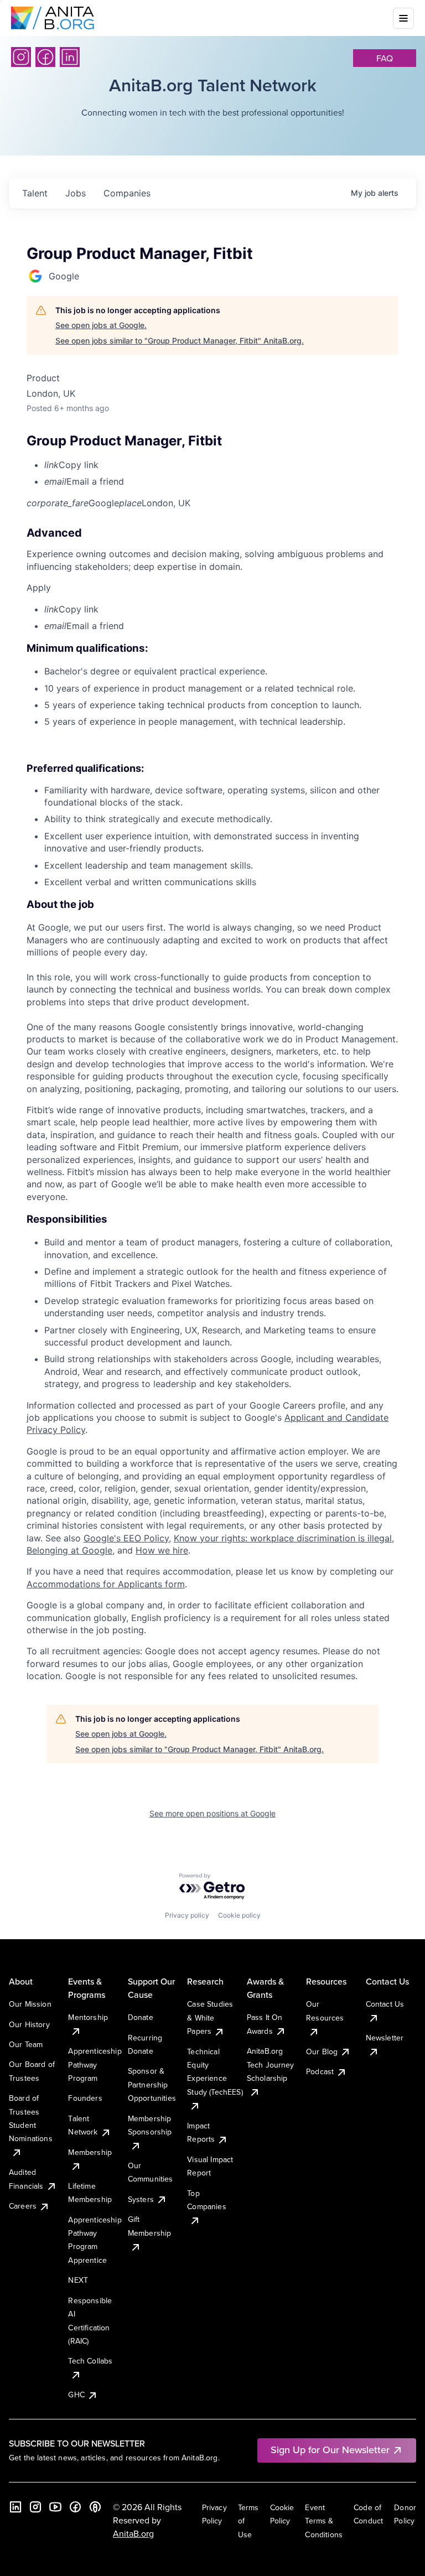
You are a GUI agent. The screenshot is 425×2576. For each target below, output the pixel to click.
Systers (141, 2199)
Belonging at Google (69, 1550)
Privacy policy (187, 1915)
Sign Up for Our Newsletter (330, 2450)
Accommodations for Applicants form (106, 1584)
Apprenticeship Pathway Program (95, 2065)
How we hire (162, 1550)
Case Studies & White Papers (210, 2017)
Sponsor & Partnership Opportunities (152, 2084)
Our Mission (30, 2004)
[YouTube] (55, 2507)
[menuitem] (221, 465)
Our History (29, 2024)
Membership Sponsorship (150, 2125)
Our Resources (325, 2011)
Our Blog (322, 2052)
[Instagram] (21, 57)
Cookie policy (239, 1915)
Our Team (26, 2044)
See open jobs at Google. (101, 325)
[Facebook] (45, 57)
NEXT (78, 2280)
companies (127, 193)
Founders (85, 2098)
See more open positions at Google (212, 1813)
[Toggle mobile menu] (403, 18)
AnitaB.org (133, 2533)
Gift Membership (150, 2226)
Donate (141, 2017)
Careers (23, 2206)
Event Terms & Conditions (324, 2521)
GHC (76, 2395)
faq (385, 58)
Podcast (320, 2071)
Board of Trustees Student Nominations (31, 2118)
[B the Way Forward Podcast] (95, 2507)
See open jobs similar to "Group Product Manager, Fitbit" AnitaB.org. (180, 341)
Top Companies (206, 2200)
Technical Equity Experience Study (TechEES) (215, 2072)
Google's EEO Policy (126, 1538)
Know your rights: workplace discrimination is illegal (283, 1538)
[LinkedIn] (70, 57)
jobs (76, 193)
